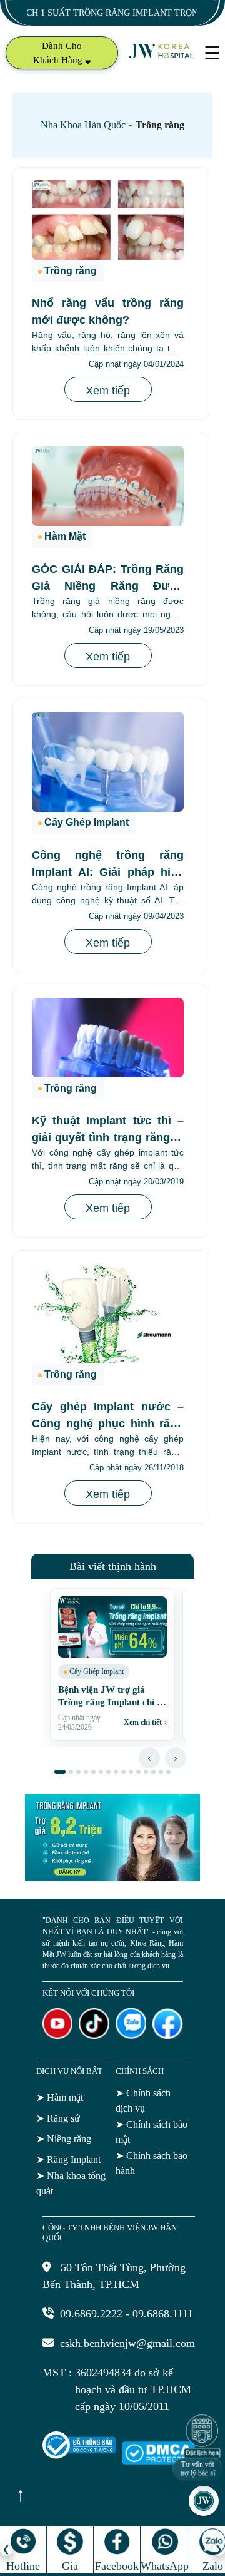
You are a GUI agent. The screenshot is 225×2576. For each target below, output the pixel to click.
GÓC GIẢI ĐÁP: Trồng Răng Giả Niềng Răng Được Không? (108, 586)
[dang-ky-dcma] (158, 2461)
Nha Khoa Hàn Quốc (83, 125)
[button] (60, 1772)
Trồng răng (71, 271)
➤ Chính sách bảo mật (152, 2132)
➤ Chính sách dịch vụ (143, 2101)
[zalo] (131, 2035)
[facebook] (168, 2035)
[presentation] (149, 1758)
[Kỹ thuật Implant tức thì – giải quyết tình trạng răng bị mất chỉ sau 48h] (108, 1038)
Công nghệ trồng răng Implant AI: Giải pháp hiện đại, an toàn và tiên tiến (108, 872)
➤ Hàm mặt (60, 2097)
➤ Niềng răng (64, 2139)
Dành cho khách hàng (59, 53)
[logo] (162, 57)
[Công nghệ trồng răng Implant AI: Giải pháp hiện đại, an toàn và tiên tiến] (108, 762)
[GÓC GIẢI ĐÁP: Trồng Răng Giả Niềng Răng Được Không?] (108, 485)
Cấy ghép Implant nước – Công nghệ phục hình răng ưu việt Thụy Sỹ (108, 1424)
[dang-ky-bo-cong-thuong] (79, 2455)
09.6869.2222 (91, 2314)
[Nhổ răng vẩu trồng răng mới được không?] (108, 220)
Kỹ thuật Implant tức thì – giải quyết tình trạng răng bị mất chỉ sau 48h (108, 1137)
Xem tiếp (108, 391)
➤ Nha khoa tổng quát (71, 2183)
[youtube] (58, 2035)
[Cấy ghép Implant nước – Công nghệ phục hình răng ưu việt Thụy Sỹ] (108, 1313)
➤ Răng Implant (68, 2159)
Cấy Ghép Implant (87, 822)
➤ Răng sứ (58, 2118)
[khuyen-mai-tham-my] (112, 1877)
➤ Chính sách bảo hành (152, 2163)
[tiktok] (94, 2035)
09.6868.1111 (163, 2314)
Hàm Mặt (65, 536)
